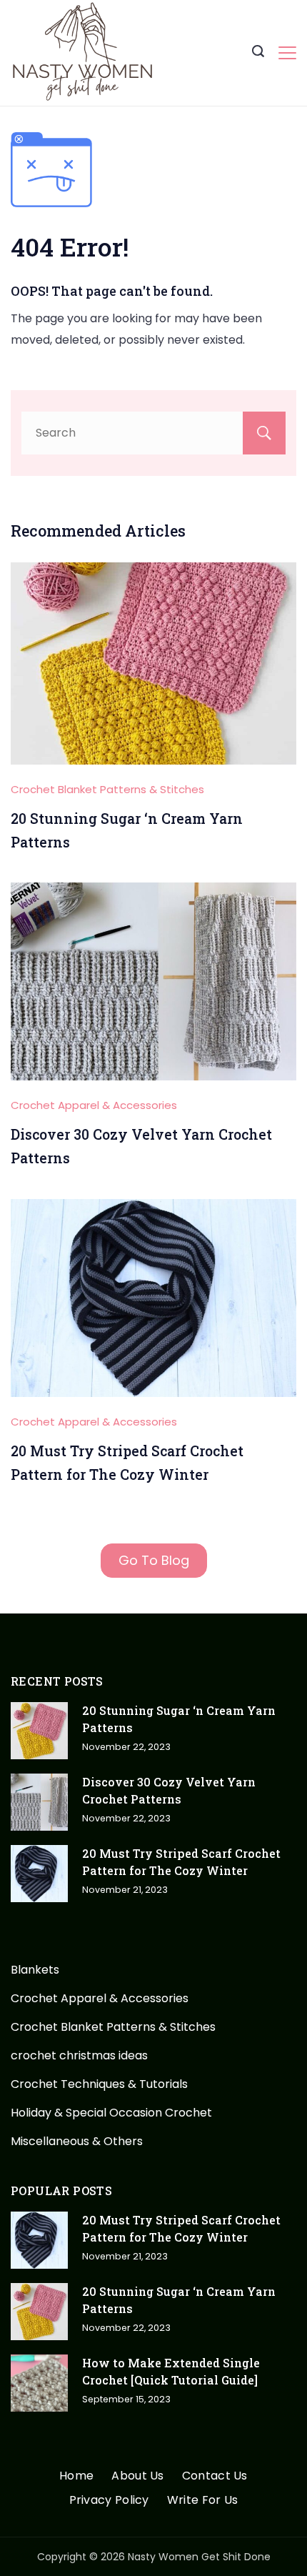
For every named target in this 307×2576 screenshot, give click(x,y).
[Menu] (287, 53)
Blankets (35, 1970)
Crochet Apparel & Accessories (94, 1105)
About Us (137, 2476)
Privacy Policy (109, 2501)
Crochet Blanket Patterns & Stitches (107, 789)
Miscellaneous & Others (77, 2141)
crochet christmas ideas (79, 2055)
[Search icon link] (258, 53)
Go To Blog (154, 1560)
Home (76, 2476)
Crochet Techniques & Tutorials (99, 2084)
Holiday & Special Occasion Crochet (111, 2113)
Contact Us (215, 2476)
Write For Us (203, 2501)
